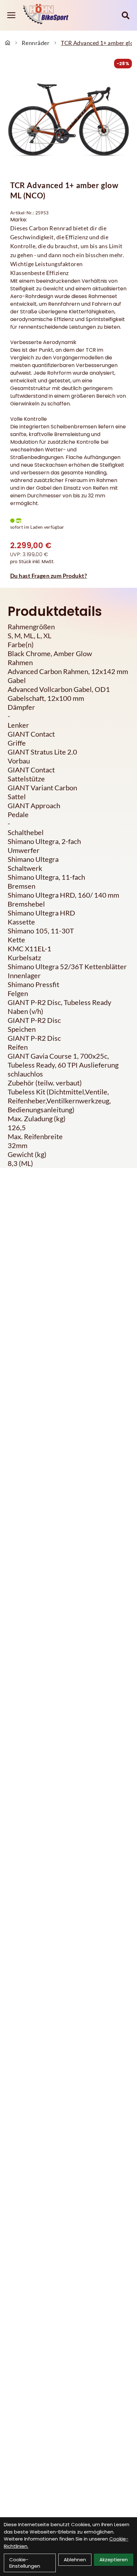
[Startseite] (8, 43)
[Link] (11, 15)
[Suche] (126, 15)
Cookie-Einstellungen (25, 2563)
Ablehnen (75, 2560)
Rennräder (36, 43)
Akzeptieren (114, 2560)
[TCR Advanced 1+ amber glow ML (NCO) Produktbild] (68, 120)
